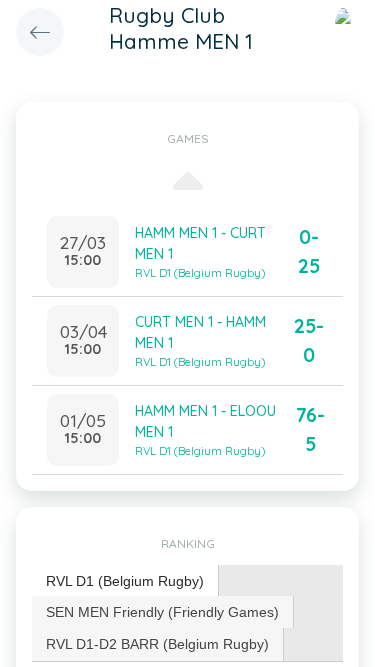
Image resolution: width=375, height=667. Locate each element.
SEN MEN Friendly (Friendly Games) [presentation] (162, 612)
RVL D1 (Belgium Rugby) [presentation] (125, 581)
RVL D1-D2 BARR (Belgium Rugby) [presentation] (157, 644)
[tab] (125, 581)
